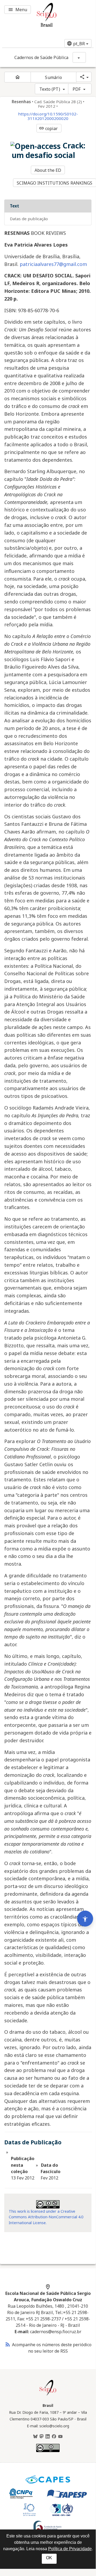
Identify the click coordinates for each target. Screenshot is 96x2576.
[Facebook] (54, 2437)
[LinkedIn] (48, 2437)
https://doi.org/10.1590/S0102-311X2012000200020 (48, 116)
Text (14, 206)
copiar (48, 128)
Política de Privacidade (70, 2549)
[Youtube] (60, 2437)
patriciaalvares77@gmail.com (53, 264)
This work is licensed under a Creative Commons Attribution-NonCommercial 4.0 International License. (46, 2217)
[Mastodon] (41, 2437)
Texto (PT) (50, 89)
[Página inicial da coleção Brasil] (48, 2395)
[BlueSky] (35, 2437)
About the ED (48, 170)
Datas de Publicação (29, 219)
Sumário (53, 77)
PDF (77, 89)
